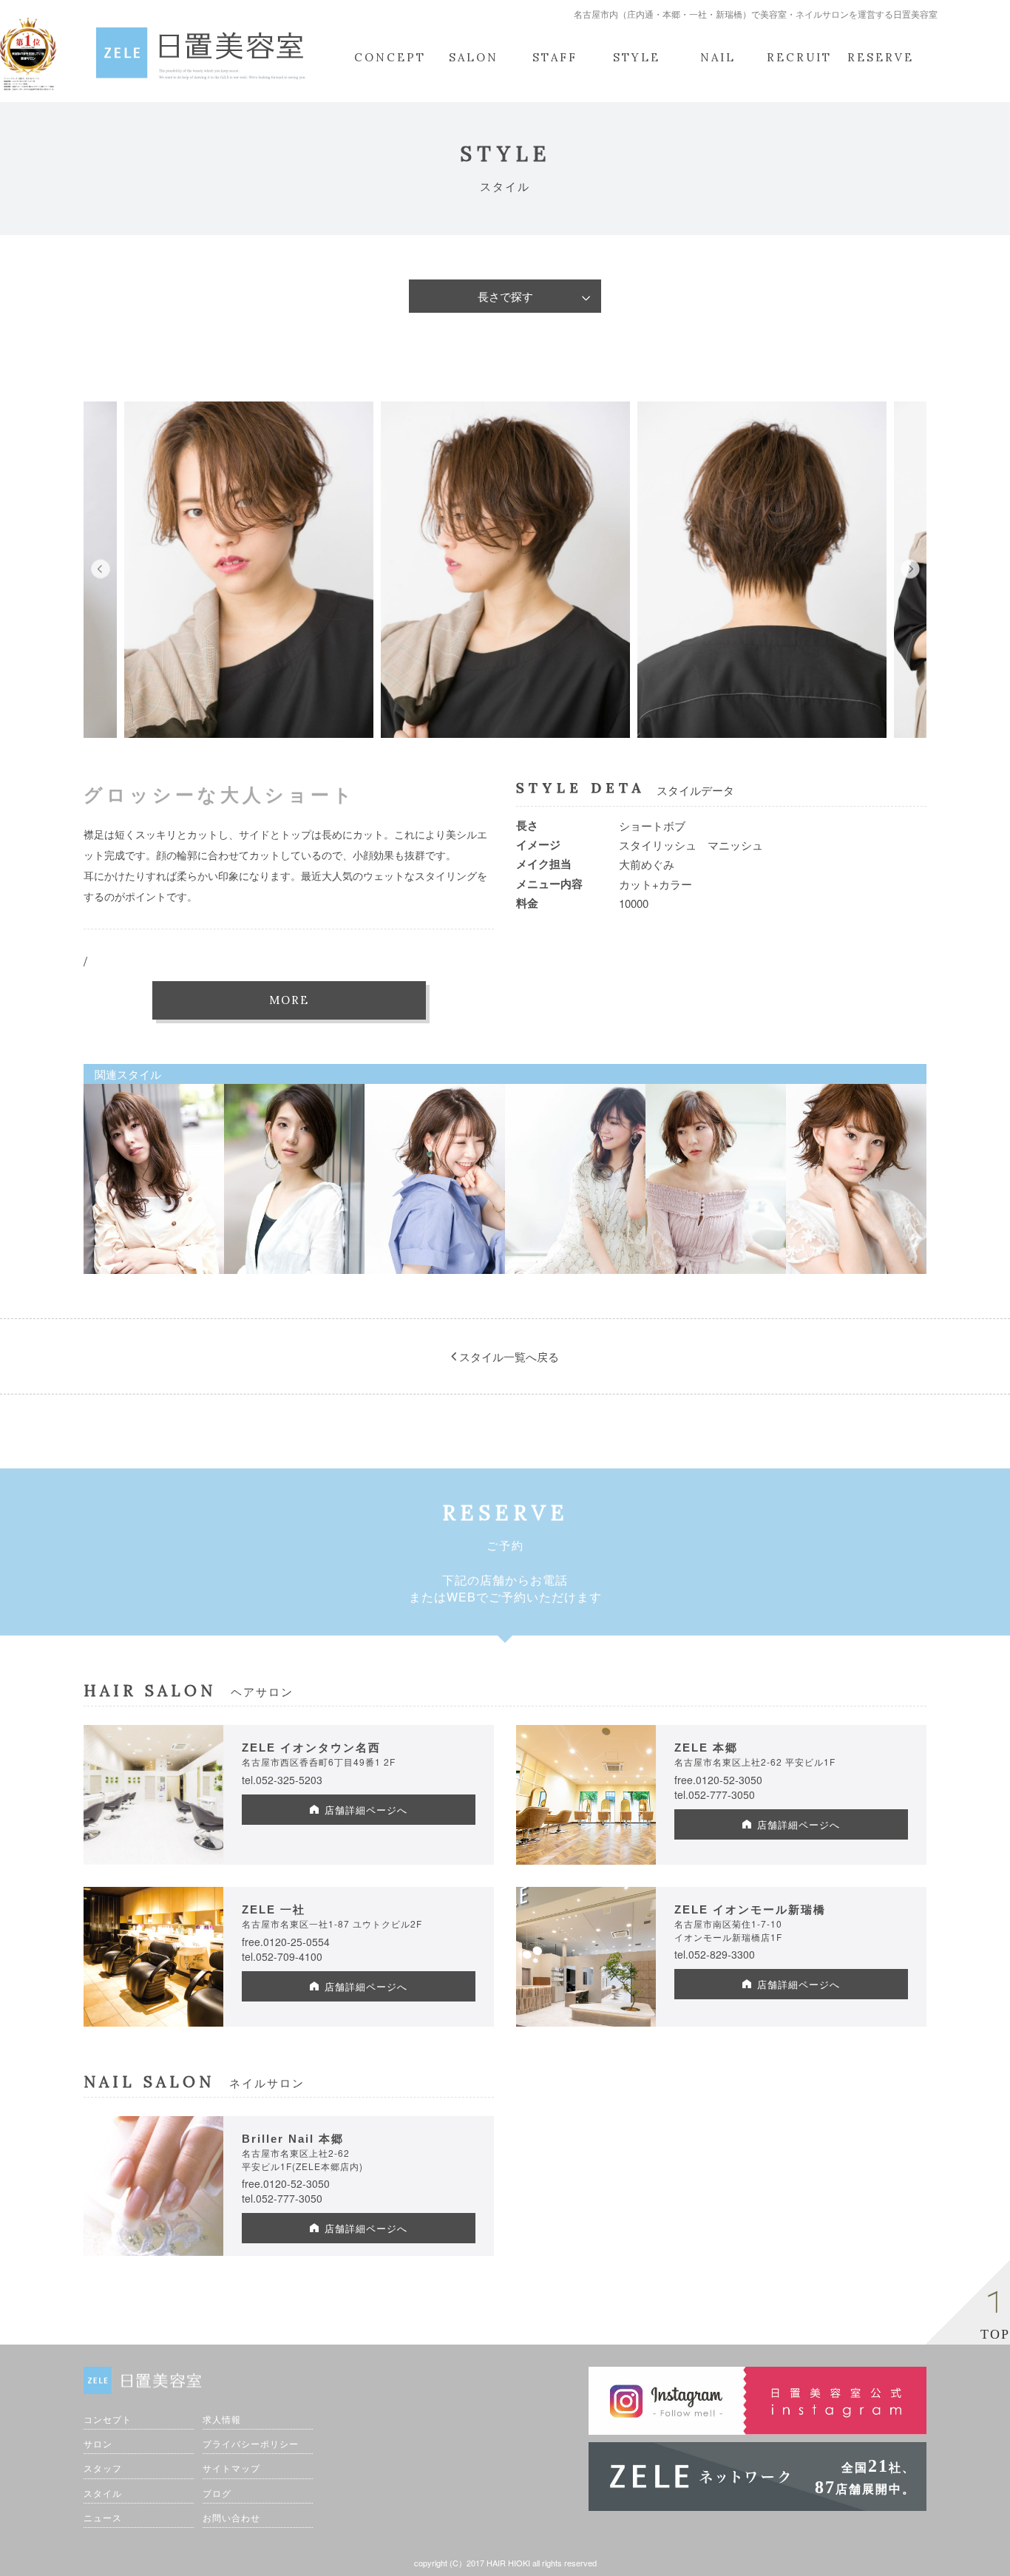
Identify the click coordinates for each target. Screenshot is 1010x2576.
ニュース (103, 2517)
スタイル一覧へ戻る (508, 1356)
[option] (249, 570)
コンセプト (108, 2419)
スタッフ (103, 2468)
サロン (98, 2443)
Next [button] (910, 570)
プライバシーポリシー (251, 2443)
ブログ (217, 2493)
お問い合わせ (231, 2517)
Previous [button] (100, 570)
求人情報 (222, 2419)
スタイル (103, 2493)
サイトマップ (231, 2468)
